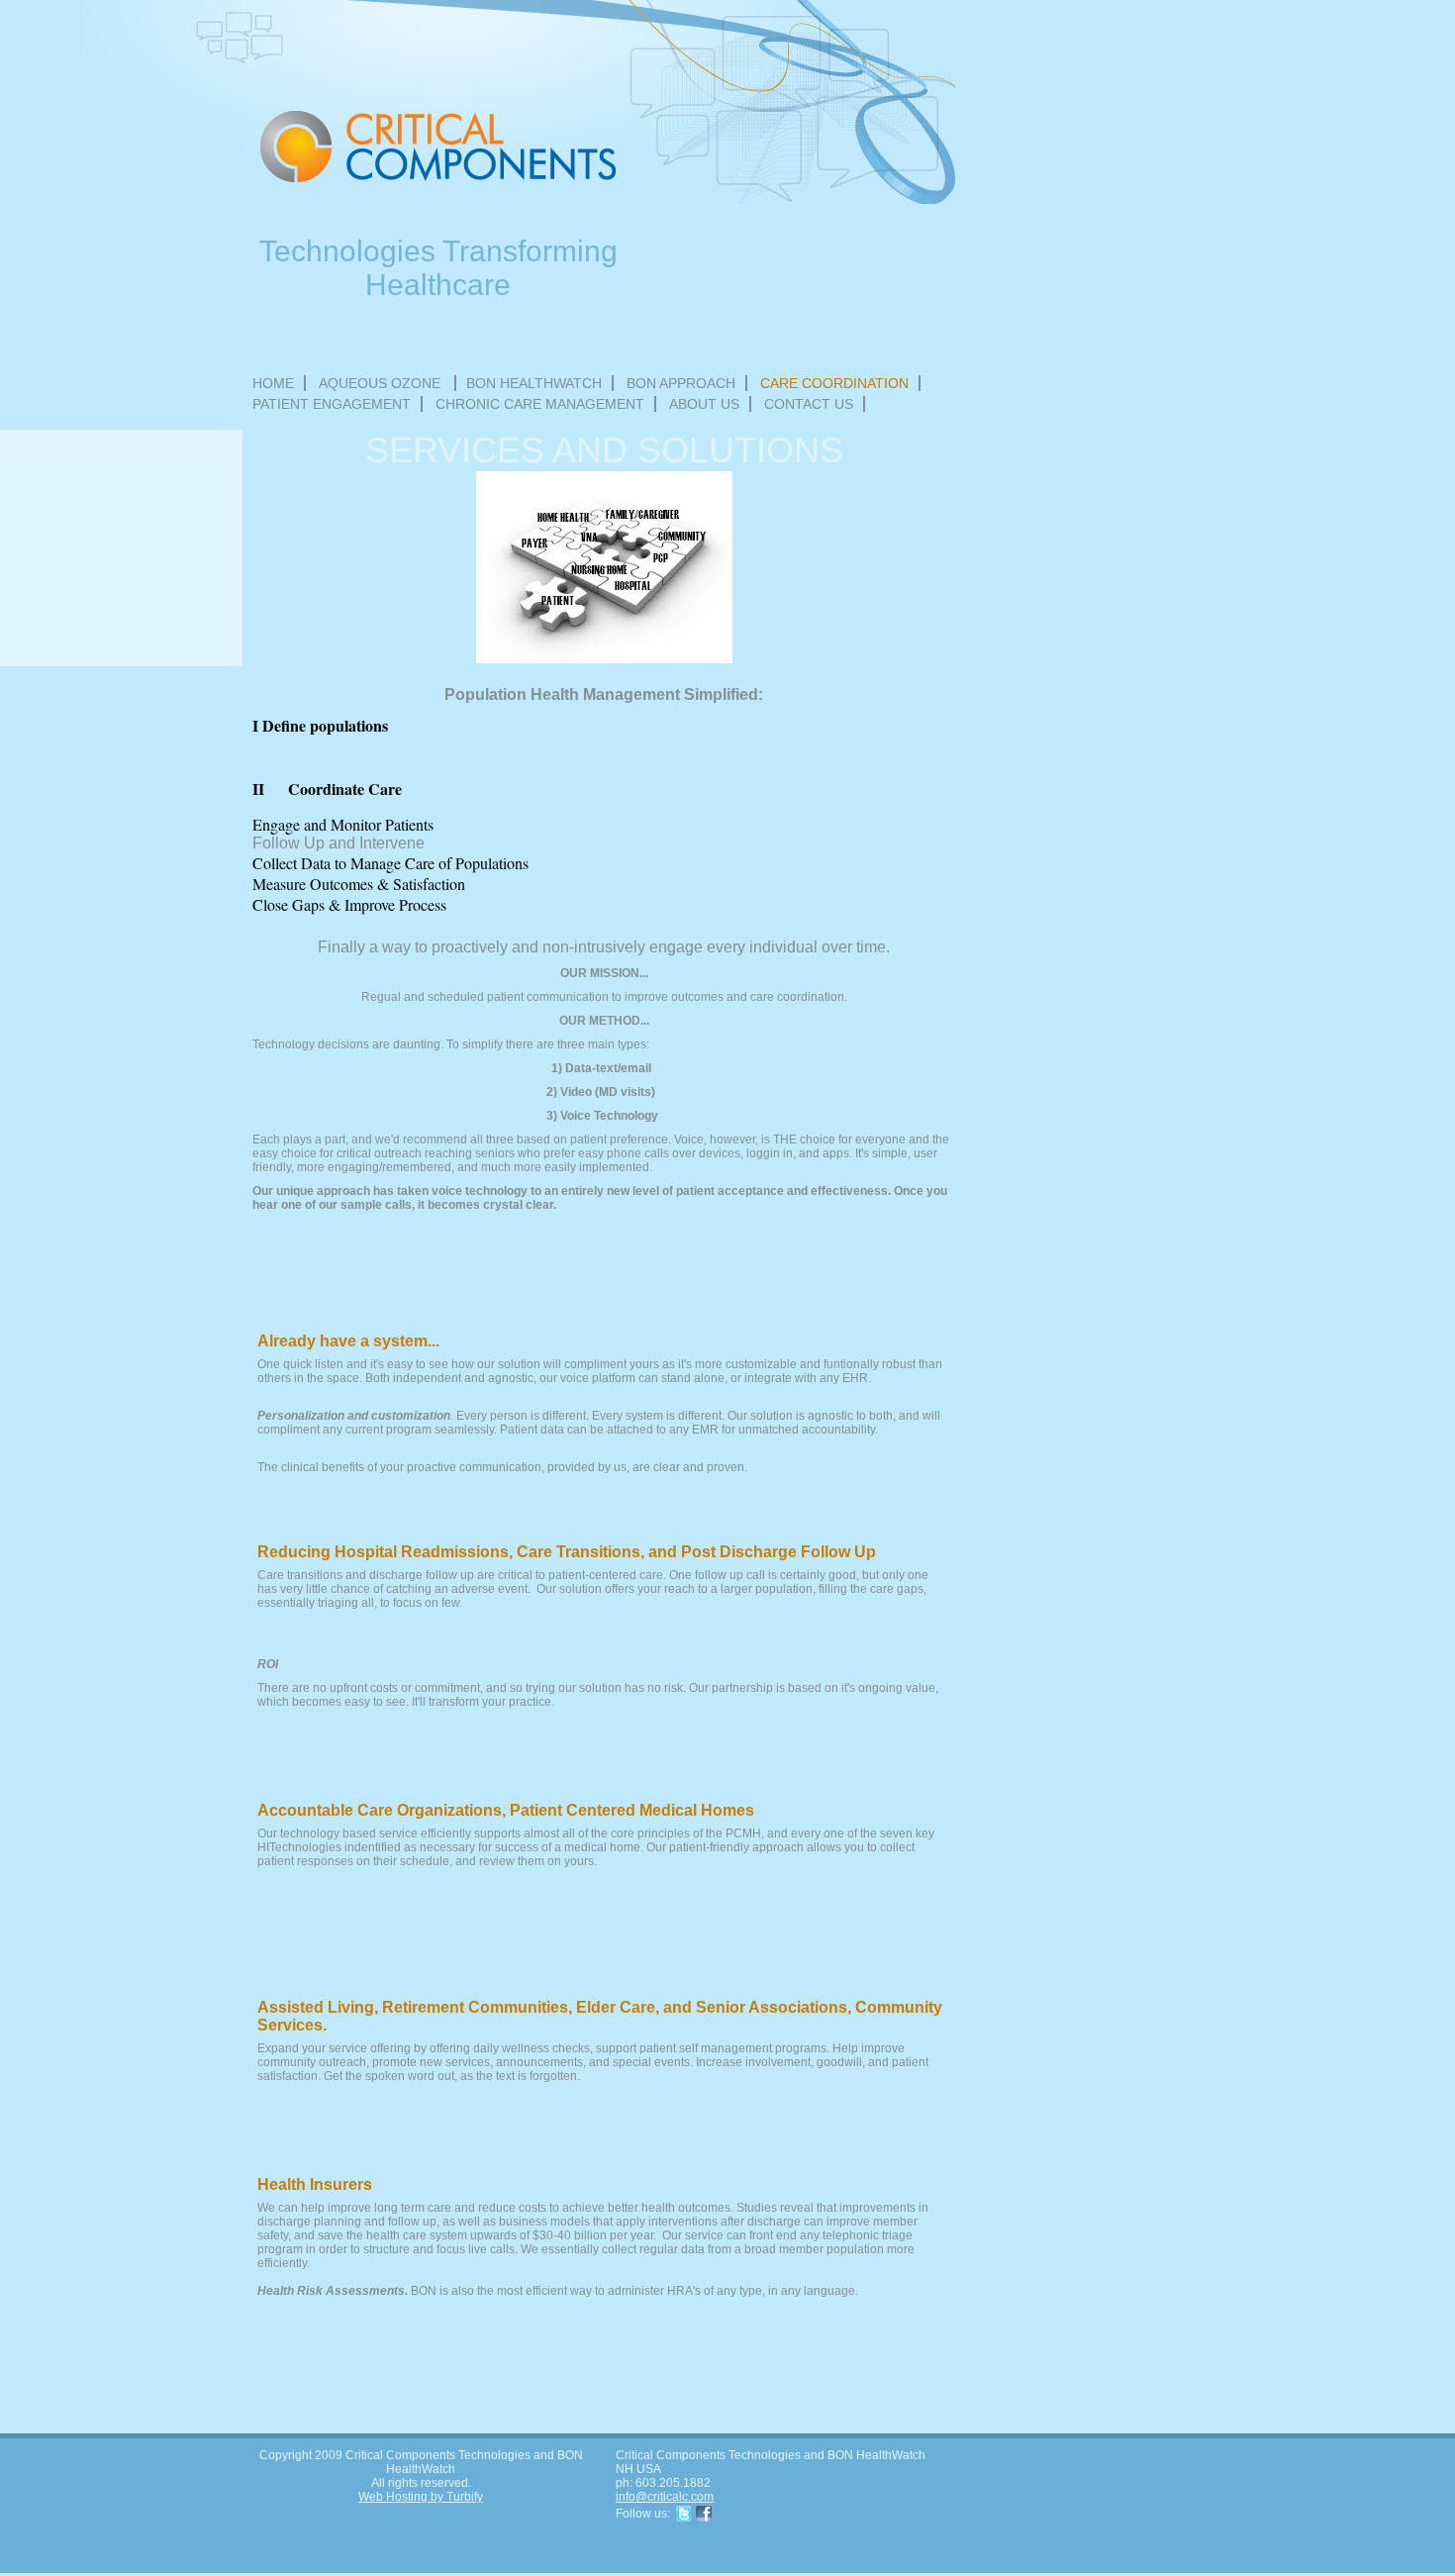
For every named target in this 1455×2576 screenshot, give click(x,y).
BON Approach (681, 383)
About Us (704, 404)
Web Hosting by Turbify (421, 2497)
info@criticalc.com (665, 2497)
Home (273, 383)
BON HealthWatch (534, 383)
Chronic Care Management (540, 404)
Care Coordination (834, 383)
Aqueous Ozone (382, 383)
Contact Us (809, 404)
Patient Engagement (332, 404)
